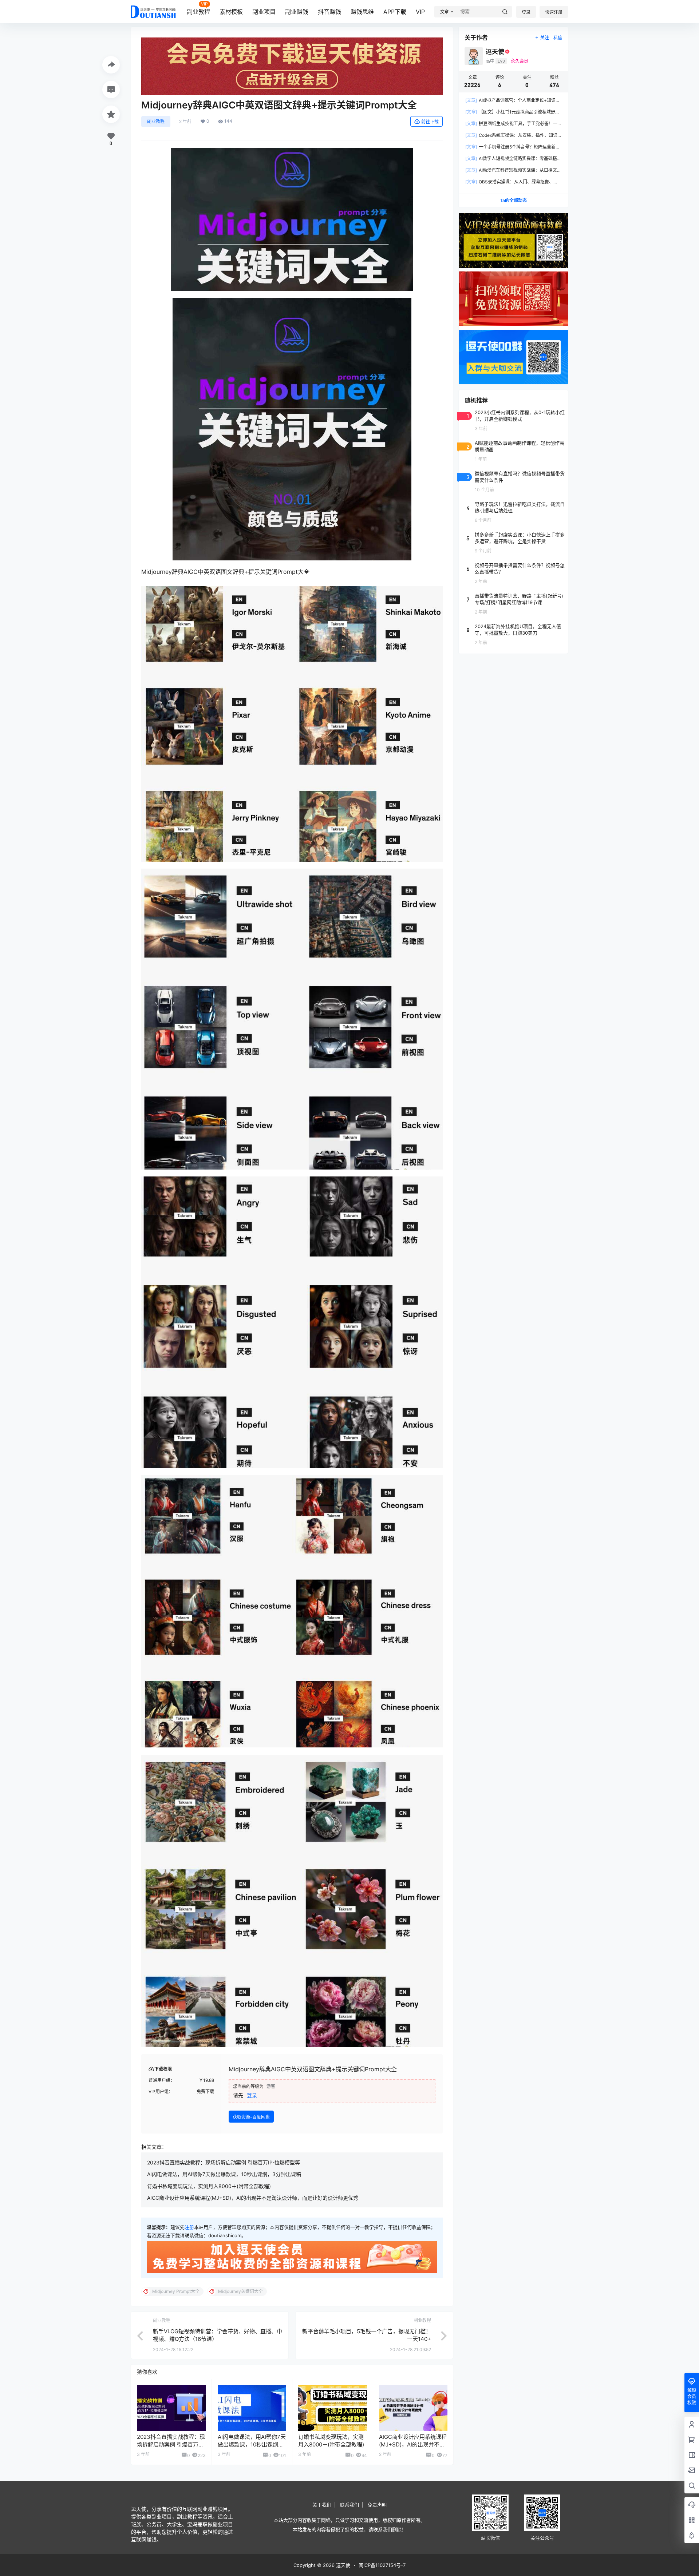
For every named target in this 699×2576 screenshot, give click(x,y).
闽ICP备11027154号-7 (382, 2565)
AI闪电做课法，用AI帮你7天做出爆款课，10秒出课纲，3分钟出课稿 (224, 2174)
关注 (545, 38)
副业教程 (198, 12)
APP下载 (395, 12)
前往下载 (430, 122)
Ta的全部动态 (513, 200)
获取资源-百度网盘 (251, 2117)
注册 (189, 2227)
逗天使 (342, 2565)
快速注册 (554, 12)
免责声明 (377, 2505)
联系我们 (349, 2505)
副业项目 (264, 12)
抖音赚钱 (329, 12)
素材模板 (231, 12)
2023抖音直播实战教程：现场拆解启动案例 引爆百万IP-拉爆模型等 (224, 2162)
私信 (558, 38)
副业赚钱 (297, 12)
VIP (420, 12)
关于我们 (322, 2505)
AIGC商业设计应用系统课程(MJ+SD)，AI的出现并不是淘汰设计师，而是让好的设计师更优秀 (253, 2198)
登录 (526, 12)
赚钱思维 (362, 12)
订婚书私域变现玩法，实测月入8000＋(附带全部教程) (209, 2186)
